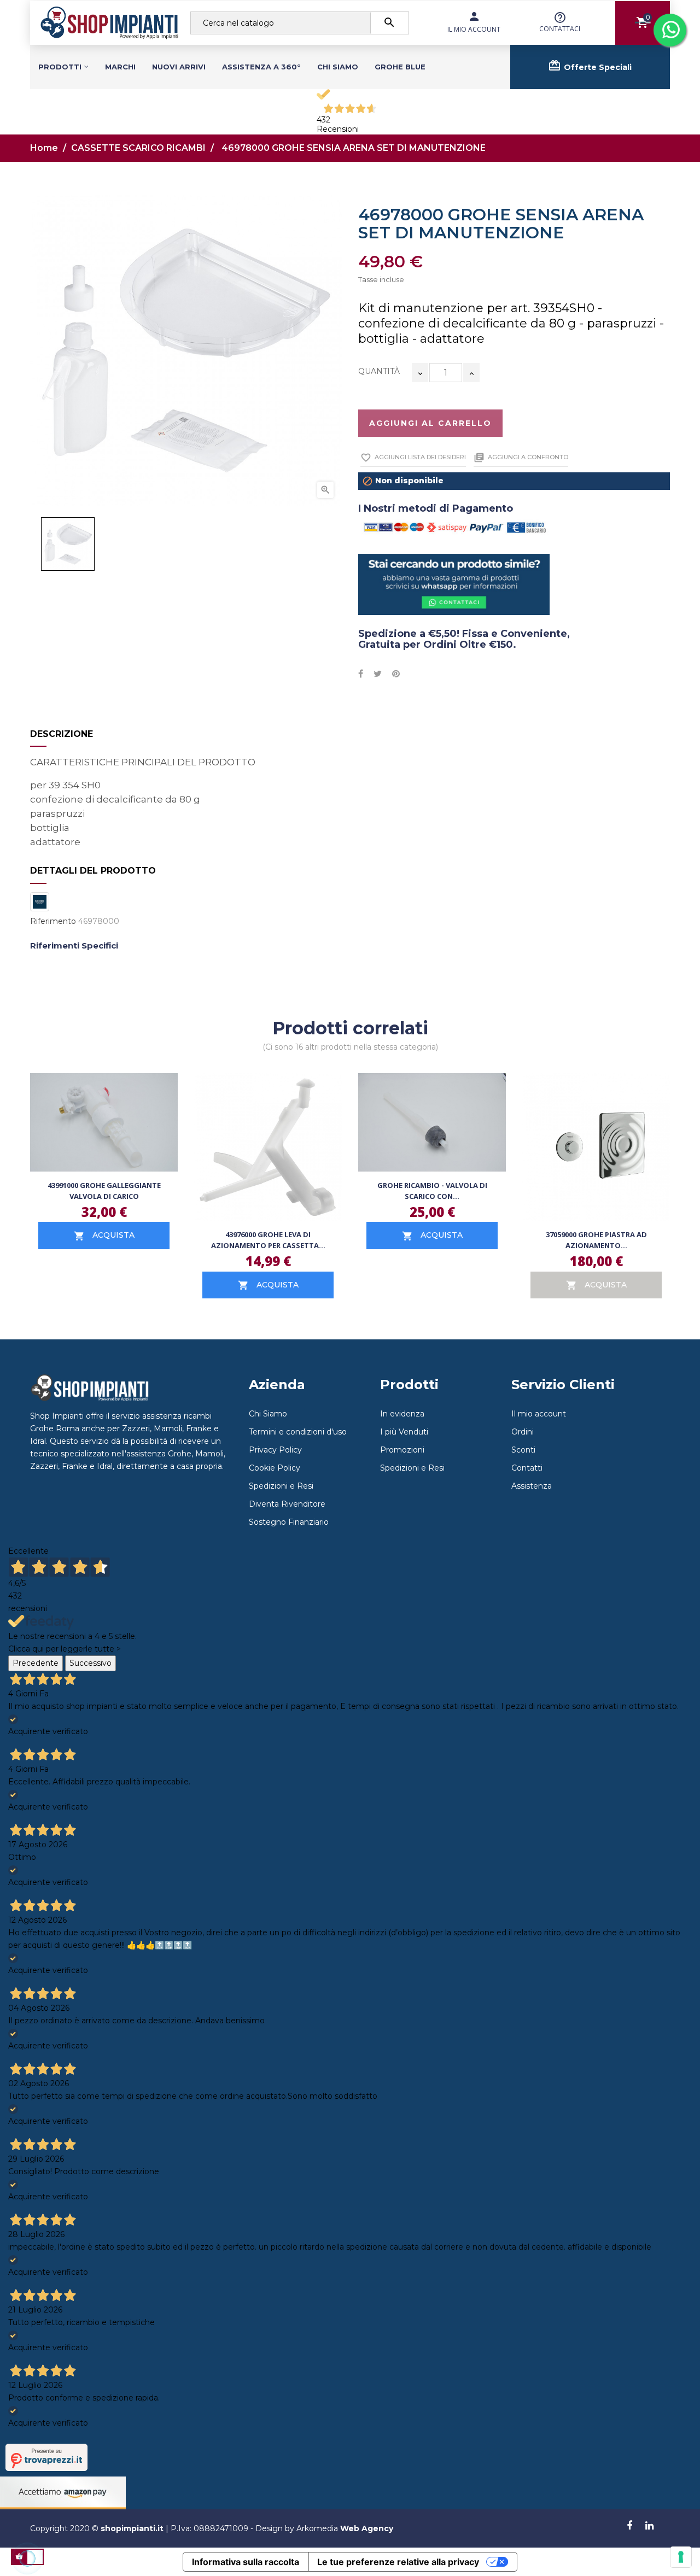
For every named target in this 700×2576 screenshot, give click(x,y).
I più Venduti (404, 1432)
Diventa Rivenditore (287, 1504)
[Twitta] (378, 674)
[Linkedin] (649, 2526)
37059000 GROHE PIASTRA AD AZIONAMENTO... (596, 1240)
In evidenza (402, 1414)
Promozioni (402, 1450)
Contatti (527, 1468)
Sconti (523, 1450)
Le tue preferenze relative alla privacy (398, 2562)
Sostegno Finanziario (289, 1522)
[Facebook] (629, 2526)
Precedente (36, 1663)
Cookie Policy (275, 1468)
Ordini (523, 1432)
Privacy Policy (275, 1450)
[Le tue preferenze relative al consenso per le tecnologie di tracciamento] (681, 2557)
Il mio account (539, 1414)
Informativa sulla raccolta (246, 2562)
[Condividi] (361, 674)
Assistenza (532, 1486)
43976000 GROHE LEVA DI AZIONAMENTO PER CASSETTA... (268, 1240)
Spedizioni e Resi (281, 1486)
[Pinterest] (396, 674)
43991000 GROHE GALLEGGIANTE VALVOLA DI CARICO (104, 1191)
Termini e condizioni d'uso (298, 1432)
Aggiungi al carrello (430, 423)
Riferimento (53, 921)
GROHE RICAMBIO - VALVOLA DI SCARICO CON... (432, 1191)
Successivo (91, 1663)
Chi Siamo (268, 1414)
